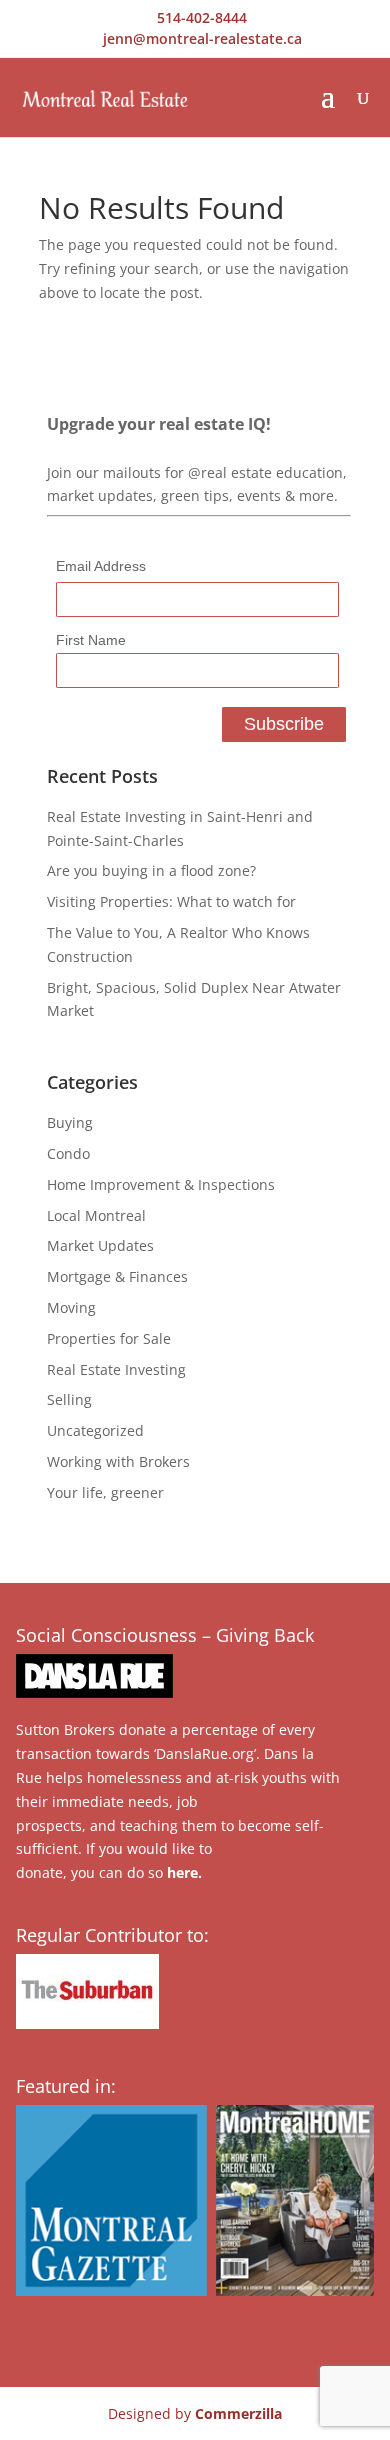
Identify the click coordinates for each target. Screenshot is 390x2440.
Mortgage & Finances (117, 1276)
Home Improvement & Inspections (161, 1184)
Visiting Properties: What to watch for (171, 901)
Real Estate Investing (116, 1369)
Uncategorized (95, 1430)
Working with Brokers (118, 1461)
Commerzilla (238, 2413)
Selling (69, 1399)
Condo (68, 1153)
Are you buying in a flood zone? (151, 870)
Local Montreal (96, 1215)
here (182, 1872)
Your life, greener (105, 1492)
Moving (71, 1307)
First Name (91, 640)
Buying (70, 1122)
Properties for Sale (109, 1338)
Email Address (101, 566)
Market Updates (100, 1245)
